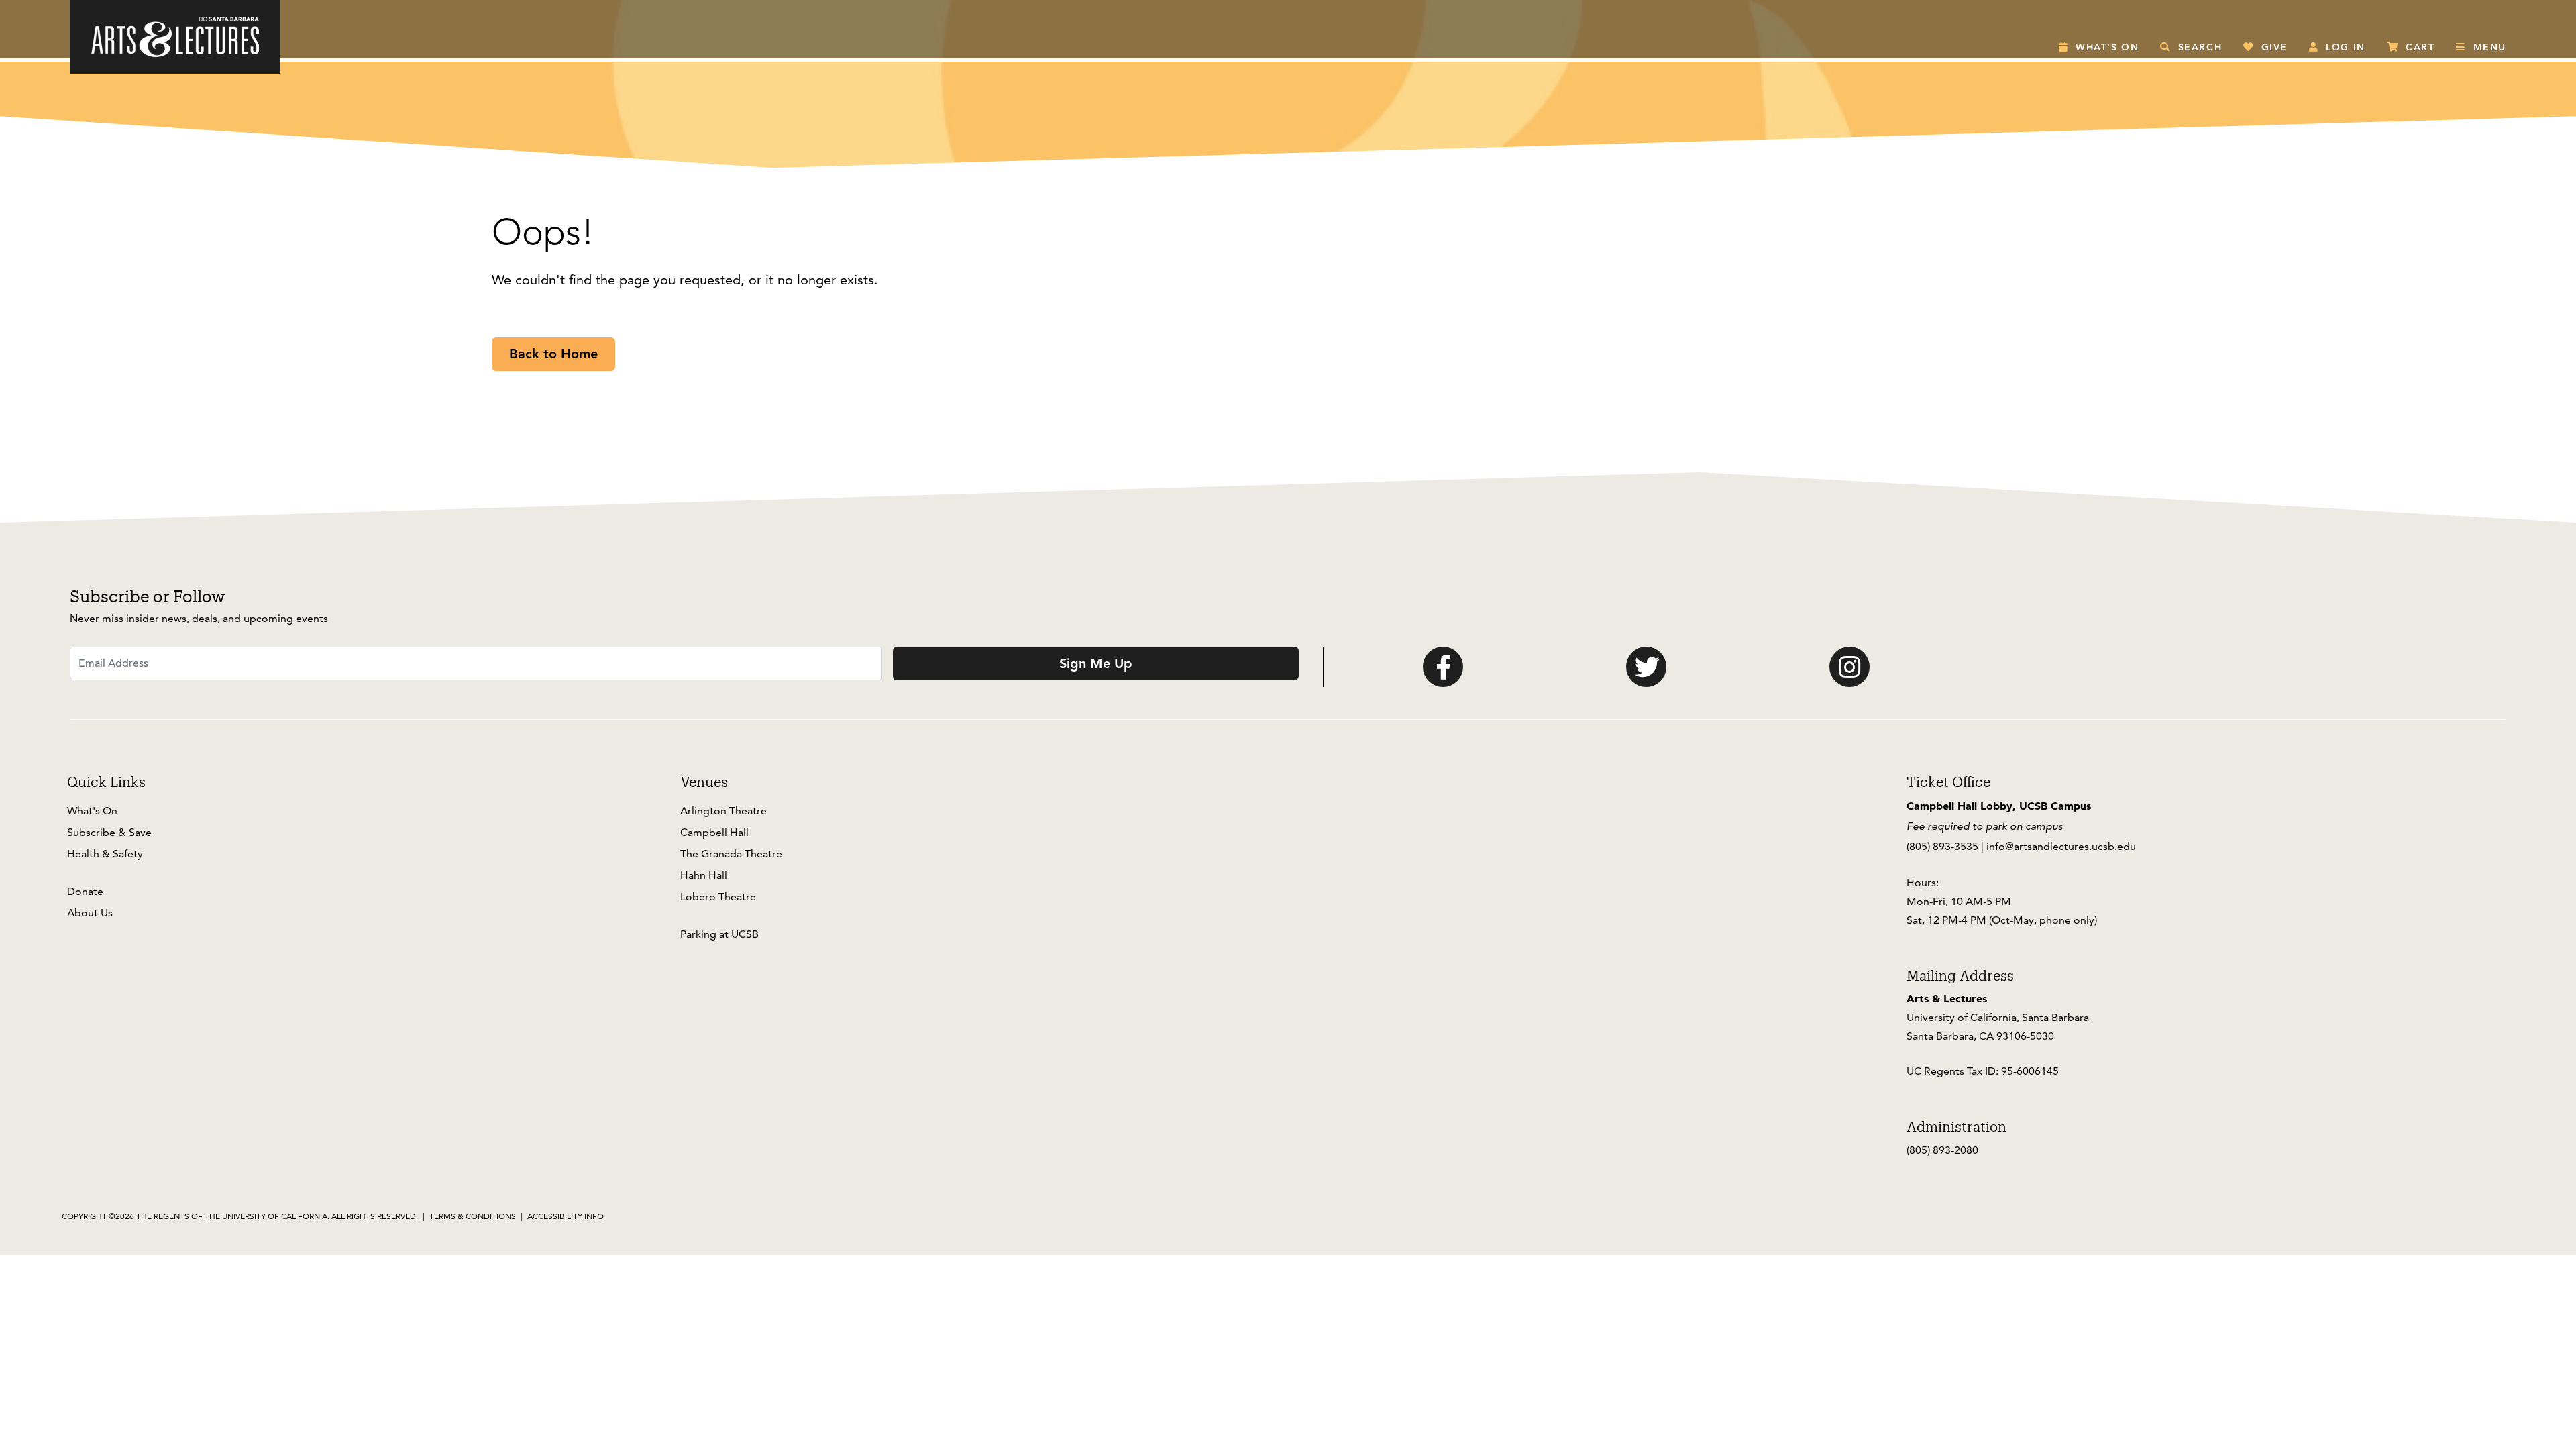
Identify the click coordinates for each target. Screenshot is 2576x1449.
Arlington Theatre (723, 811)
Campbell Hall (714, 832)
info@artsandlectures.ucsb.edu (2061, 846)
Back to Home (553, 354)
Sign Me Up (1096, 663)
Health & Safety (105, 854)
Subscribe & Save (109, 832)
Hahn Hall (704, 875)
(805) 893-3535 (1942, 846)
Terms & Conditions (473, 1216)
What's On (92, 811)
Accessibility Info (566, 1216)
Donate (85, 891)
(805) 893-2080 (1942, 1150)
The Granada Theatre (731, 854)
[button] (2099, 47)
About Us (90, 913)
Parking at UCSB (719, 934)
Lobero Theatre (718, 897)
